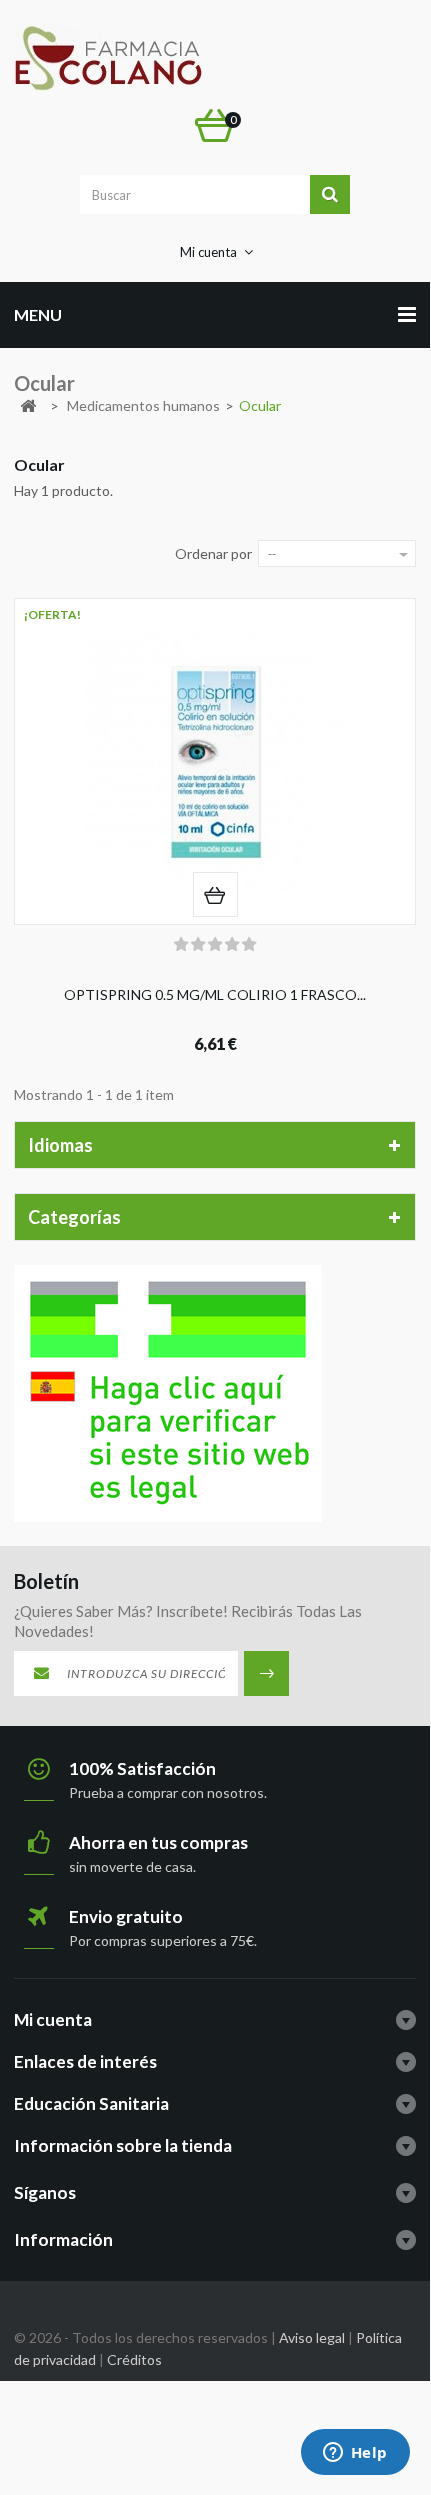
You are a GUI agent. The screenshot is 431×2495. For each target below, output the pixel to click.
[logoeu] (168, 1391)
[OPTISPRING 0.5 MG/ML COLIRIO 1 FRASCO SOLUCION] (215, 761)
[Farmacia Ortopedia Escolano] (108, 58)
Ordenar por (213, 553)
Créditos (134, 2359)
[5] (249, 945)
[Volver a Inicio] (28, 406)
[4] (232, 945)
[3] (215, 945)
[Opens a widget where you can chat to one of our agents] (355, 2454)
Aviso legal (312, 2337)
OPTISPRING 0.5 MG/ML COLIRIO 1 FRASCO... (215, 994)
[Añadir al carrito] (215, 894)
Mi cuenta (53, 2019)
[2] (198, 945)
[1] (181, 945)
